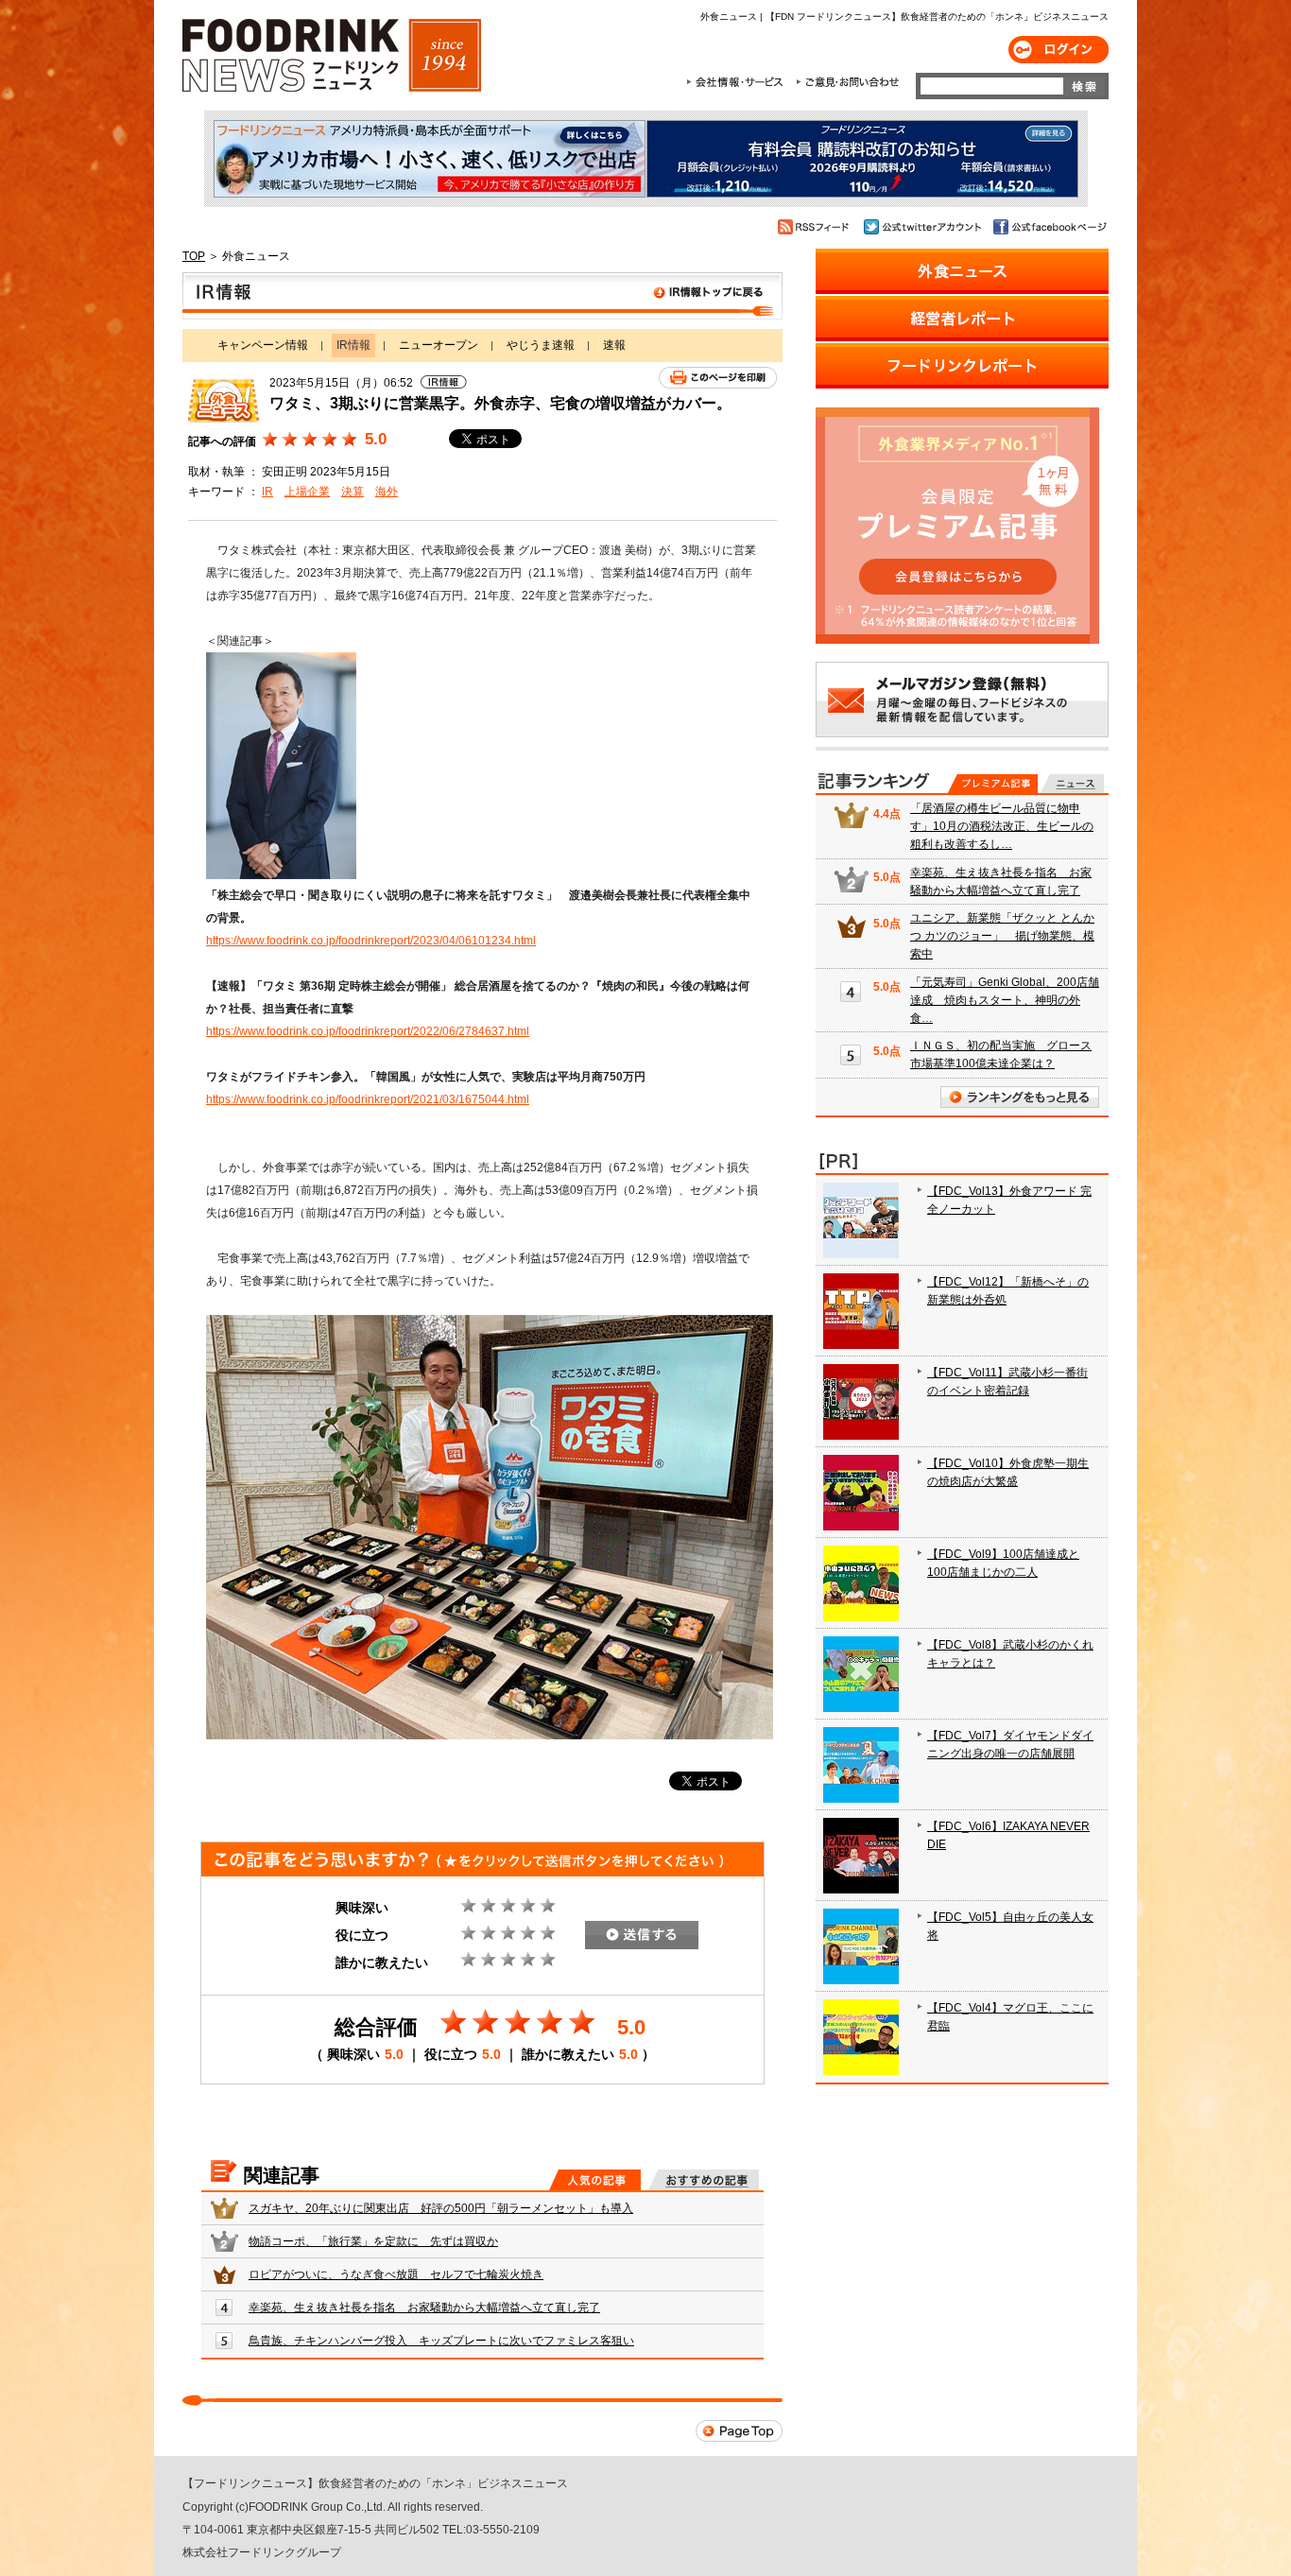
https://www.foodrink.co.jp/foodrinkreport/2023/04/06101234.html (371, 941)
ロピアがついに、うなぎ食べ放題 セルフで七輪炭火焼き (396, 2274)
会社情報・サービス (738, 82)
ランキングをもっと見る (1020, 1097)
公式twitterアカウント (924, 227)
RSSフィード (816, 227)
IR (267, 492)
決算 (353, 492)
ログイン (1059, 50)
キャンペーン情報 (263, 345)
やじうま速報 (541, 345)
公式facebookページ (1049, 227)
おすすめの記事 (704, 2180)
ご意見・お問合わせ (847, 82)
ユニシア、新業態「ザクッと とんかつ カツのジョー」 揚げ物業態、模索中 (1002, 936)
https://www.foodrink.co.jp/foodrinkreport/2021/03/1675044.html (368, 1099)
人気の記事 (595, 2180)
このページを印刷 (718, 378)
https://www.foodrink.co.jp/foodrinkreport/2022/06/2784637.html (368, 1031)
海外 (387, 492)
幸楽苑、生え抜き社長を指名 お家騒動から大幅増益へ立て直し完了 (424, 2308)
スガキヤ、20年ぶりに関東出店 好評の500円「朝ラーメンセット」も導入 (441, 2208)
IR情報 (482, 296)
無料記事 (1072, 784)
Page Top (739, 2431)
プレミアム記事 (993, 784)
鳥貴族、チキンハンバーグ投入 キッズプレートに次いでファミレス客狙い (441, 2341)
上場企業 (307, 492)
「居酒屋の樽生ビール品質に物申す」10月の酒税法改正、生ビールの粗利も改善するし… (1002, 826)
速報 (614, 345)
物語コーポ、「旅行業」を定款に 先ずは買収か (373, 2241)
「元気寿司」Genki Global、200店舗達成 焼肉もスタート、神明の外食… (1005, 1000)
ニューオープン (439, 345)
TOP (194, 256)
